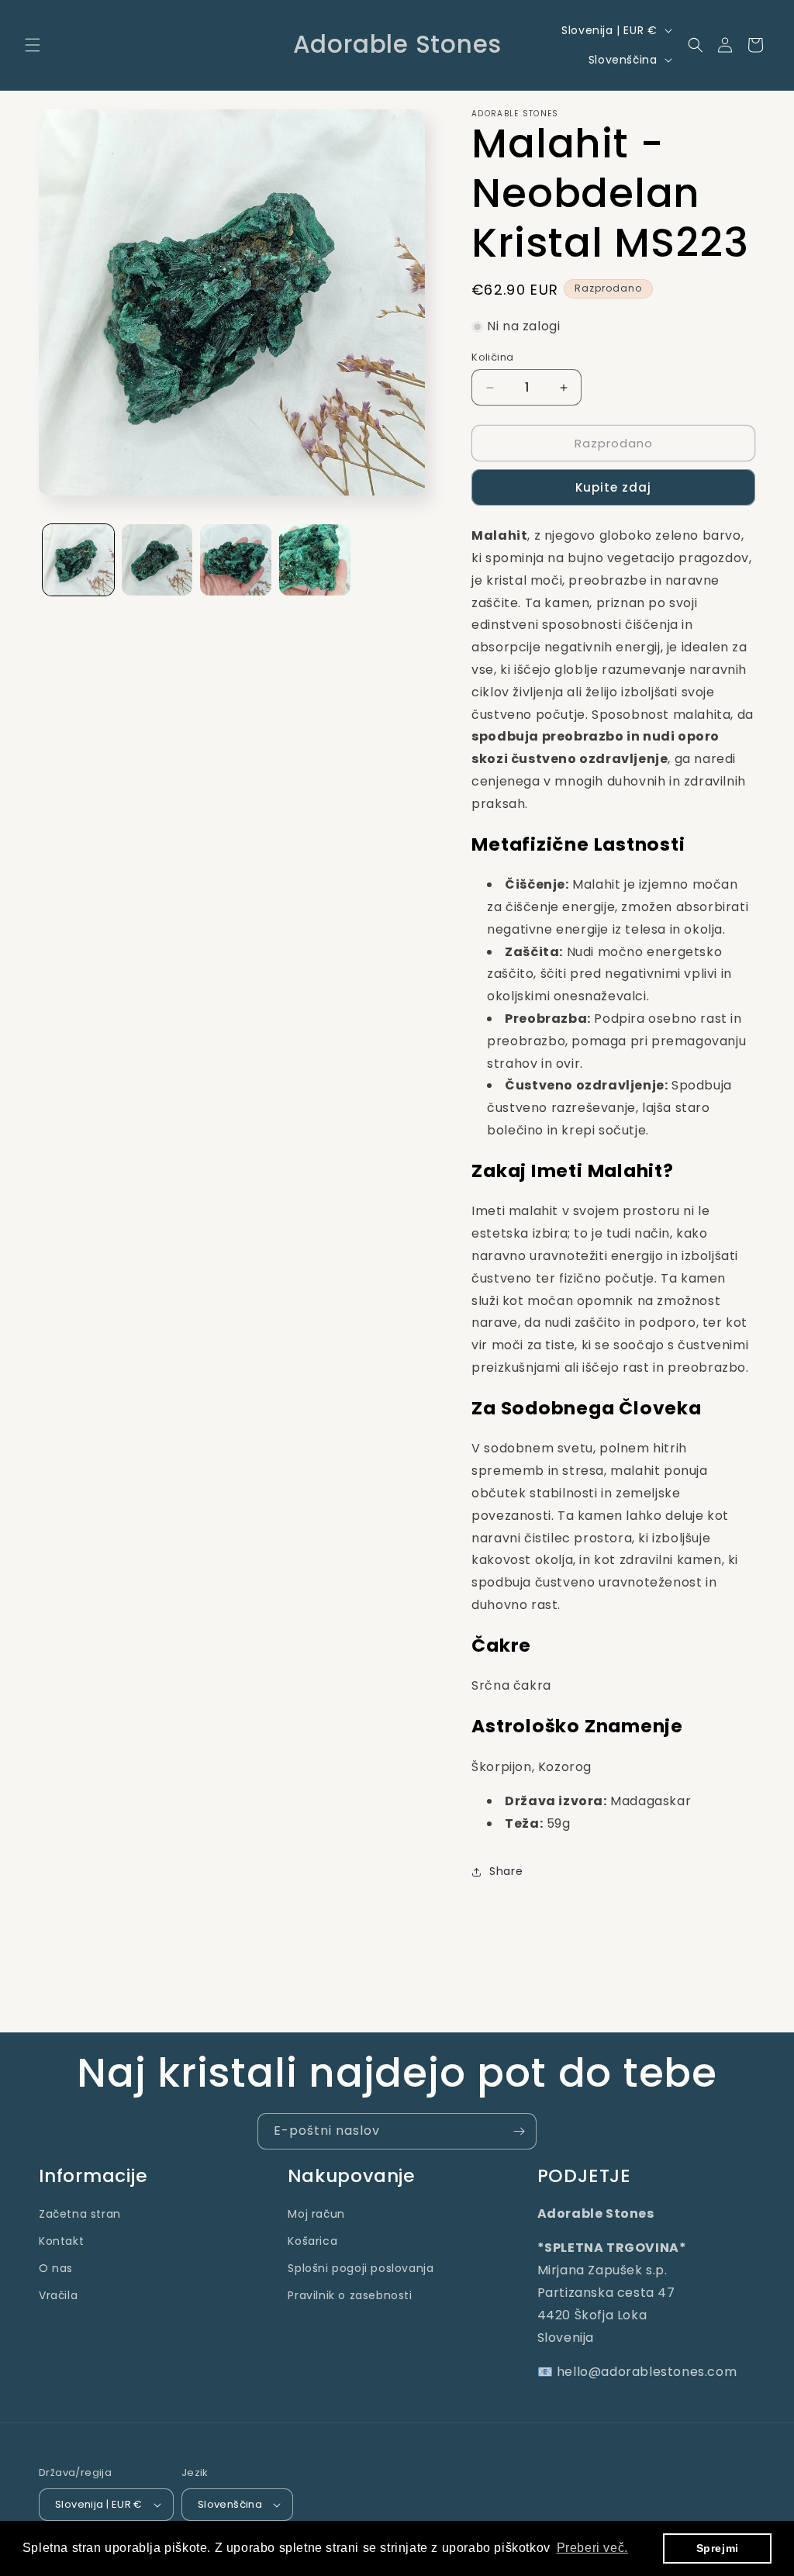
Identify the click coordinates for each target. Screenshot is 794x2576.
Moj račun (316, 2214)
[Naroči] (519, 2131)
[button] (33, 45)
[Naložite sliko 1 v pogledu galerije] (78, 560)
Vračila (58, 2295)
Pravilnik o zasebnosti (350, 2295)
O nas (56, 2268)
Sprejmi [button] (718, 2548)
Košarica (312, 2241)
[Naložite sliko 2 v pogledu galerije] (157, 560)
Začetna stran (80, 2214)
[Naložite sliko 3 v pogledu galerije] (236, 560)
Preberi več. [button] (592, 2548)
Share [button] (506, 1871)
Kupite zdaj (613, 487)
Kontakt (61, 2241)
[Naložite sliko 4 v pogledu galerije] (315, 560)
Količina (492, 357)
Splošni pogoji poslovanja (361, 2268)
